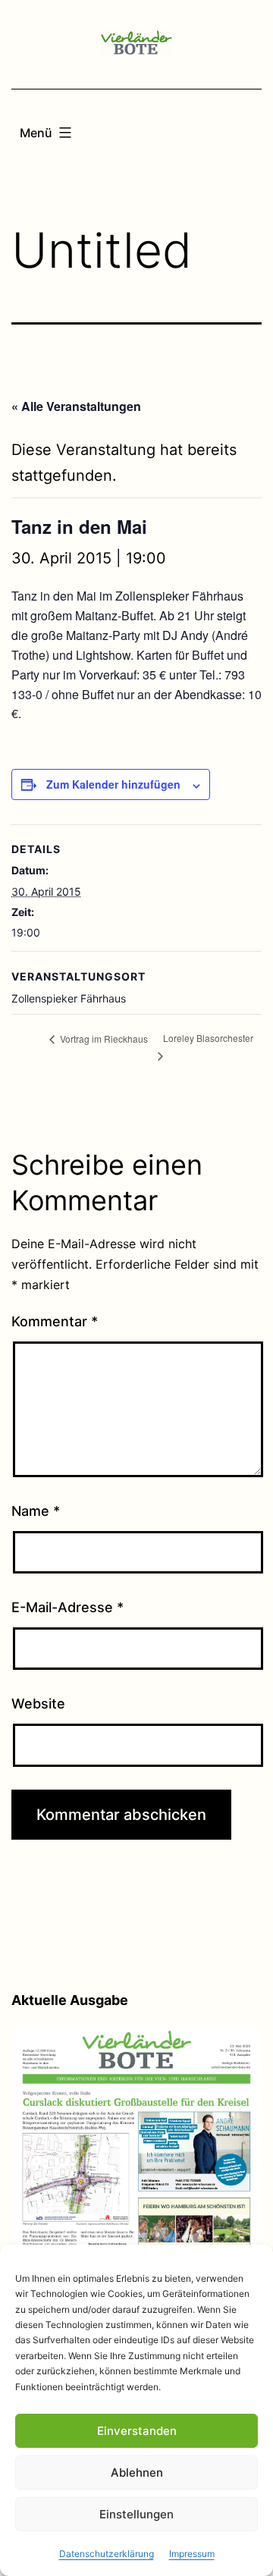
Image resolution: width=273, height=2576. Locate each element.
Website (38, 1704)
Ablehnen (137, 2472)
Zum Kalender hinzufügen (113, 784)
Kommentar (55, 1321)
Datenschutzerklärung (107, 2554)
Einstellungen (136, 2514)
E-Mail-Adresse (67, 1607)
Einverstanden (137, 2431)
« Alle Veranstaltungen (76, 406)
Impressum (192, 2554)
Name (36, 1511)
